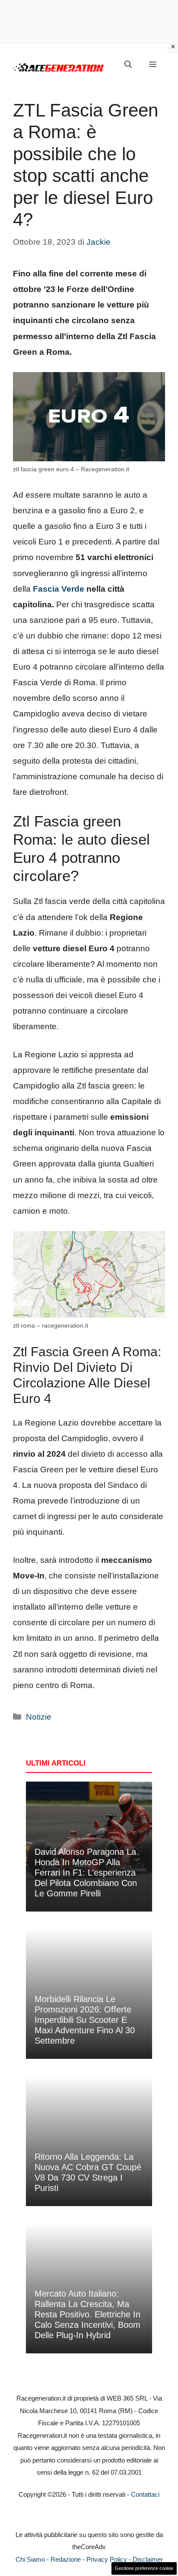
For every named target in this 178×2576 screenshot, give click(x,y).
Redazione (66, 2559)
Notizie (39, 1717)
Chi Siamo (30, 2559)
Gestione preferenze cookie (144, 2568)
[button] (128, 65)
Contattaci (145, 2494)
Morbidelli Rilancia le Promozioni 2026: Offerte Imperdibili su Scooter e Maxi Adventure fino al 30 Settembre (85, 2020)
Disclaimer (148, 2559)
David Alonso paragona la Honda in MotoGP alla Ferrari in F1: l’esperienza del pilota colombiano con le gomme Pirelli (86, 1873)
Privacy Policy (107, 2559)
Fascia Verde (59, 589)
